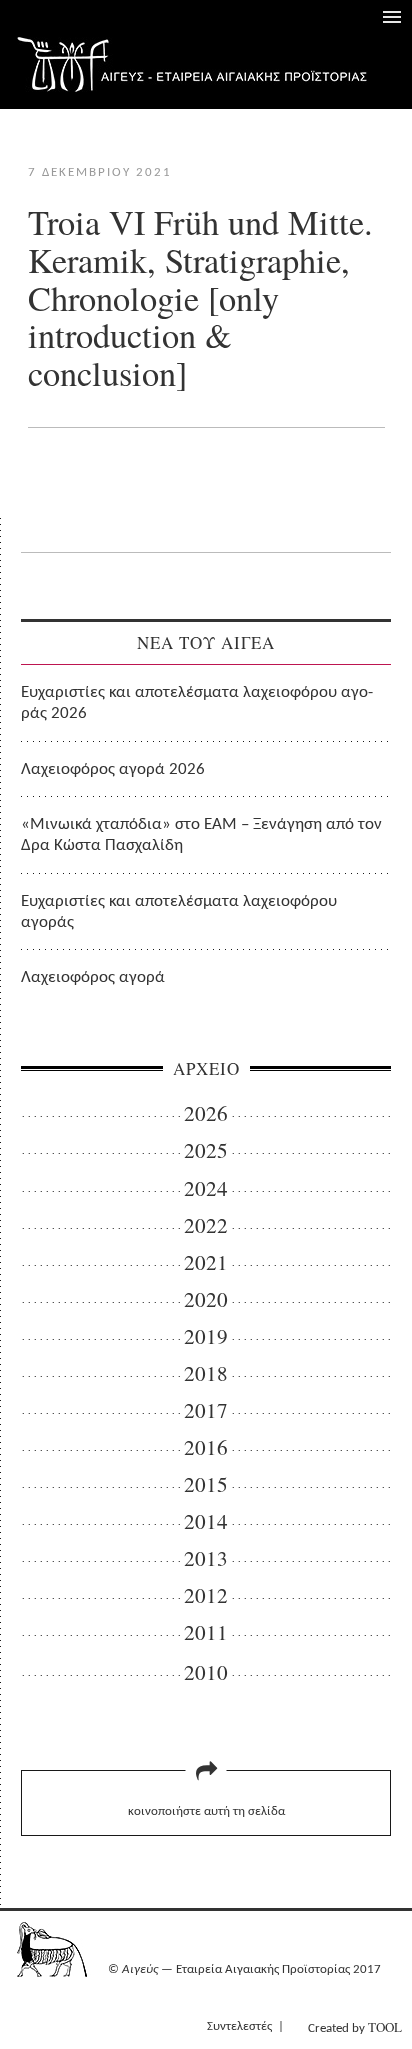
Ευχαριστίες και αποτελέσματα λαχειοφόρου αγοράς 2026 (197, 703)
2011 (206, 1632)
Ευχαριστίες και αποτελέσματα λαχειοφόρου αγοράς (179, 912)
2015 (206, 1484)
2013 (206, 1558)
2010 (206, 1672)
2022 (206, 1225)
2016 (206, 1447)
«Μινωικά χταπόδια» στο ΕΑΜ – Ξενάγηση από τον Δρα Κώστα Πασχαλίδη (201, 835)
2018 (206, 1373)
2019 (206, 1336)
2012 (206, 1595)
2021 (206, 1262)
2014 (206, 1521)
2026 (206, 1113)
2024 (206, 1188)
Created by (355, 2027)
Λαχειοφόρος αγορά (93, 977)
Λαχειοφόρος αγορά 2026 (113, 769)
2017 (206, 1410)
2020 (206, 1299)
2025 (206, 1150)
